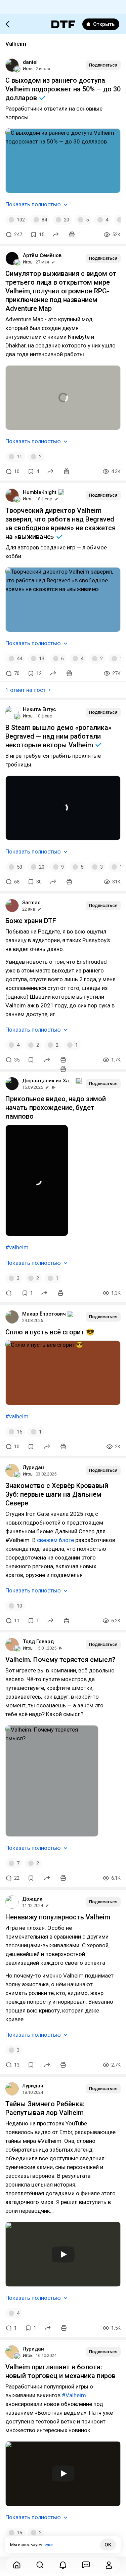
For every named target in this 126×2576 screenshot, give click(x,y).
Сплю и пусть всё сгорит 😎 (50, 1332)
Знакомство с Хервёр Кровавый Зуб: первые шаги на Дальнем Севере (57, 1494)
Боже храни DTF (31, 921)
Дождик (32, 1899)
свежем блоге (55, 1540)
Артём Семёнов (42, 255)
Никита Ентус (39, 709)
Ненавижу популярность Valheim (58, 1917)
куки (48, 2545)
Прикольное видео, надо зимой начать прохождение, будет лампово (56, 1108)
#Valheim (74, 2395)
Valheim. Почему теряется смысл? (60, 1660)
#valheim (17, 1247)
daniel (30, 62)
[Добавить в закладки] (31, 1060)
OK (108, 2545)
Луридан (33, 1467)
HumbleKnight (40, 492)
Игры (28, 69)
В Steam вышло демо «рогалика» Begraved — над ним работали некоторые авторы (58, 736)
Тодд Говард (38, 1642)
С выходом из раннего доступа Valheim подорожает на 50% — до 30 (63, 89)
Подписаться (103, 65)
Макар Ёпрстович (44, 1314)
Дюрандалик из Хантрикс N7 (48, 1081)
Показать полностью (33, 204)
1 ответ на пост (26, 690)
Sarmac (31, 903)
